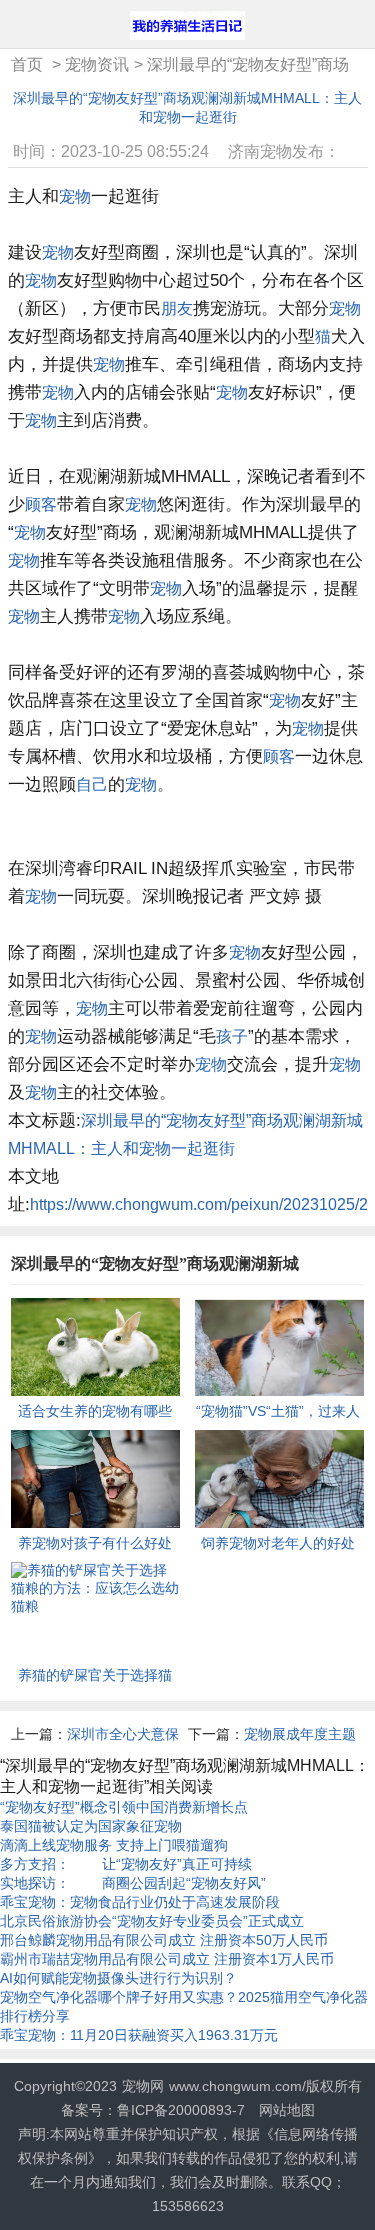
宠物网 (143, 2086)
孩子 (232, 1036)
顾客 (41, 504)
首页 (27, 64)
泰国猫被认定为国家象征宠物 (91, 1826)
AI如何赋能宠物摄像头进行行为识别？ (118, 1978)
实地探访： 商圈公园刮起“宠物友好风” (133, 1883)
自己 (92, 784)
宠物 (75, 196)
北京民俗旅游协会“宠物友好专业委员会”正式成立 (152, 1921)
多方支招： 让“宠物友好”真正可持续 (126, 1864)
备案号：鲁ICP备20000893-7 (153, 2110)
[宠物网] (187, 27)
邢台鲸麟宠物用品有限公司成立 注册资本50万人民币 (164, 1940)
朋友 (177, 308)
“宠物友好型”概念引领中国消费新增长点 (124, 1807)
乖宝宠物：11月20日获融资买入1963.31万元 (139, 2035)
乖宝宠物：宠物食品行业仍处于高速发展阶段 (140, 1902)
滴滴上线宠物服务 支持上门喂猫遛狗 (114, 1845)
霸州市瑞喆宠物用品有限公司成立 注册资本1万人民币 (167, 1959)
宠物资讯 (97, 64)
